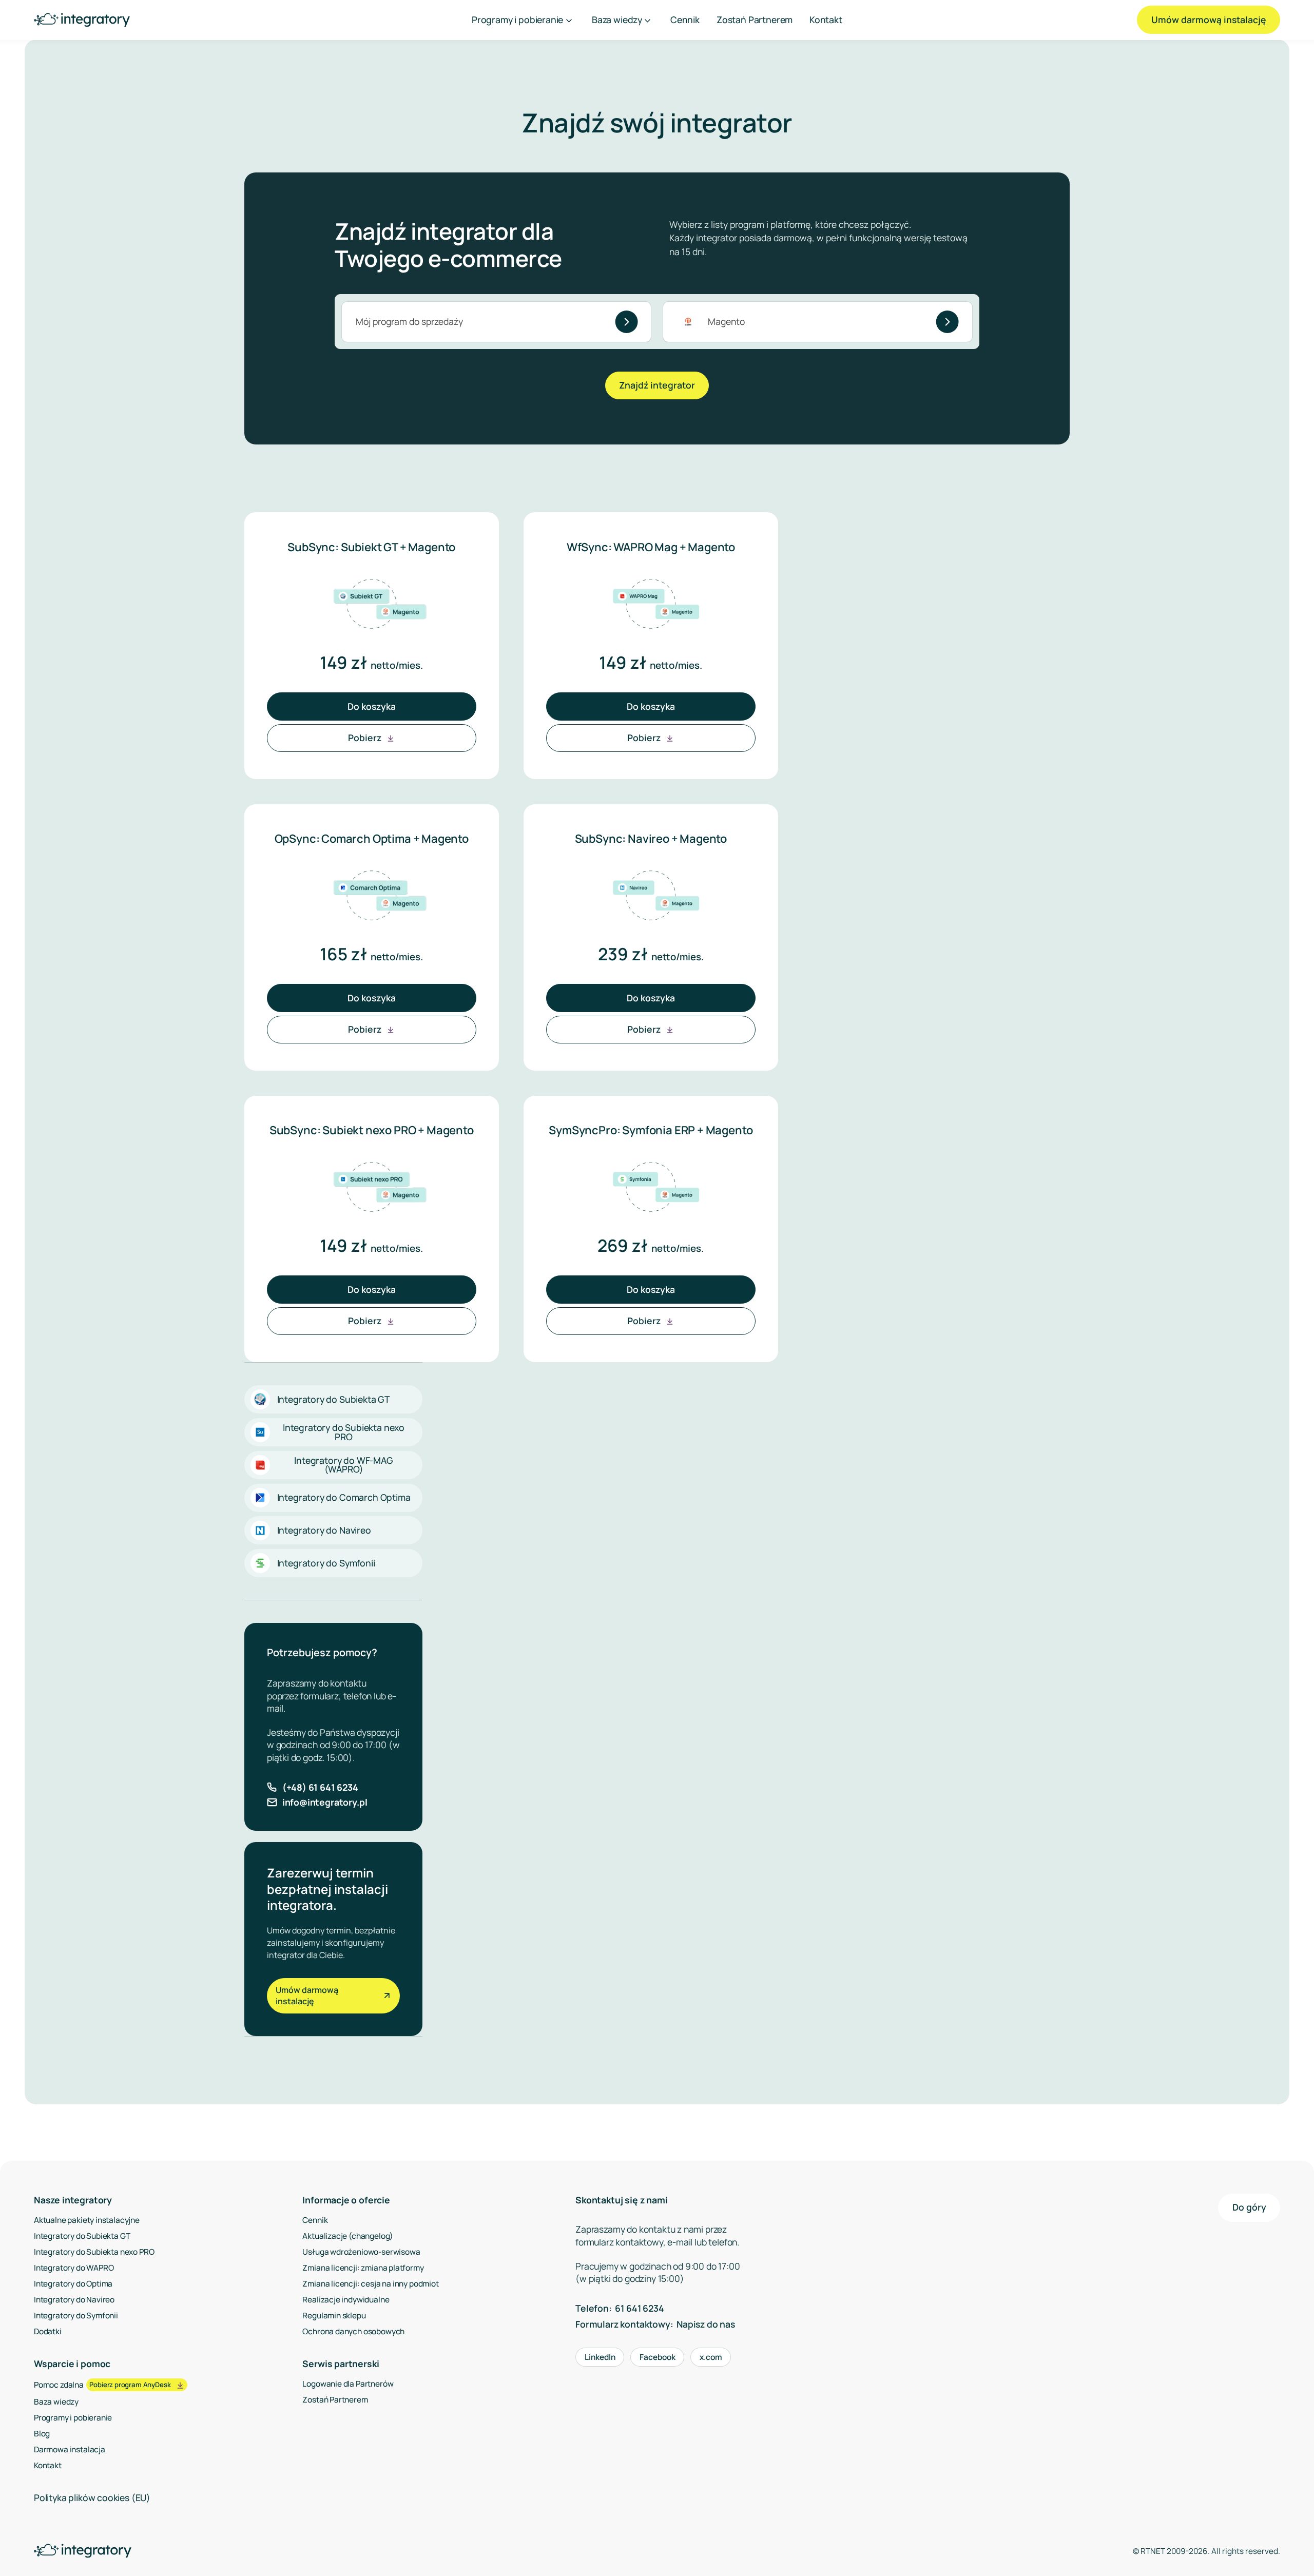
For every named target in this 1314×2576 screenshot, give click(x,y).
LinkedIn (600, 2357)
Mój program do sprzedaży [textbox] (409, 321)
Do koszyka (372, 706)
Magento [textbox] (726, 321)
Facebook (658, 2357)
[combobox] (496, 322)
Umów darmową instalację (1209, 20)
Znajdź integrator (657, 385)
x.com (711, 2357)
